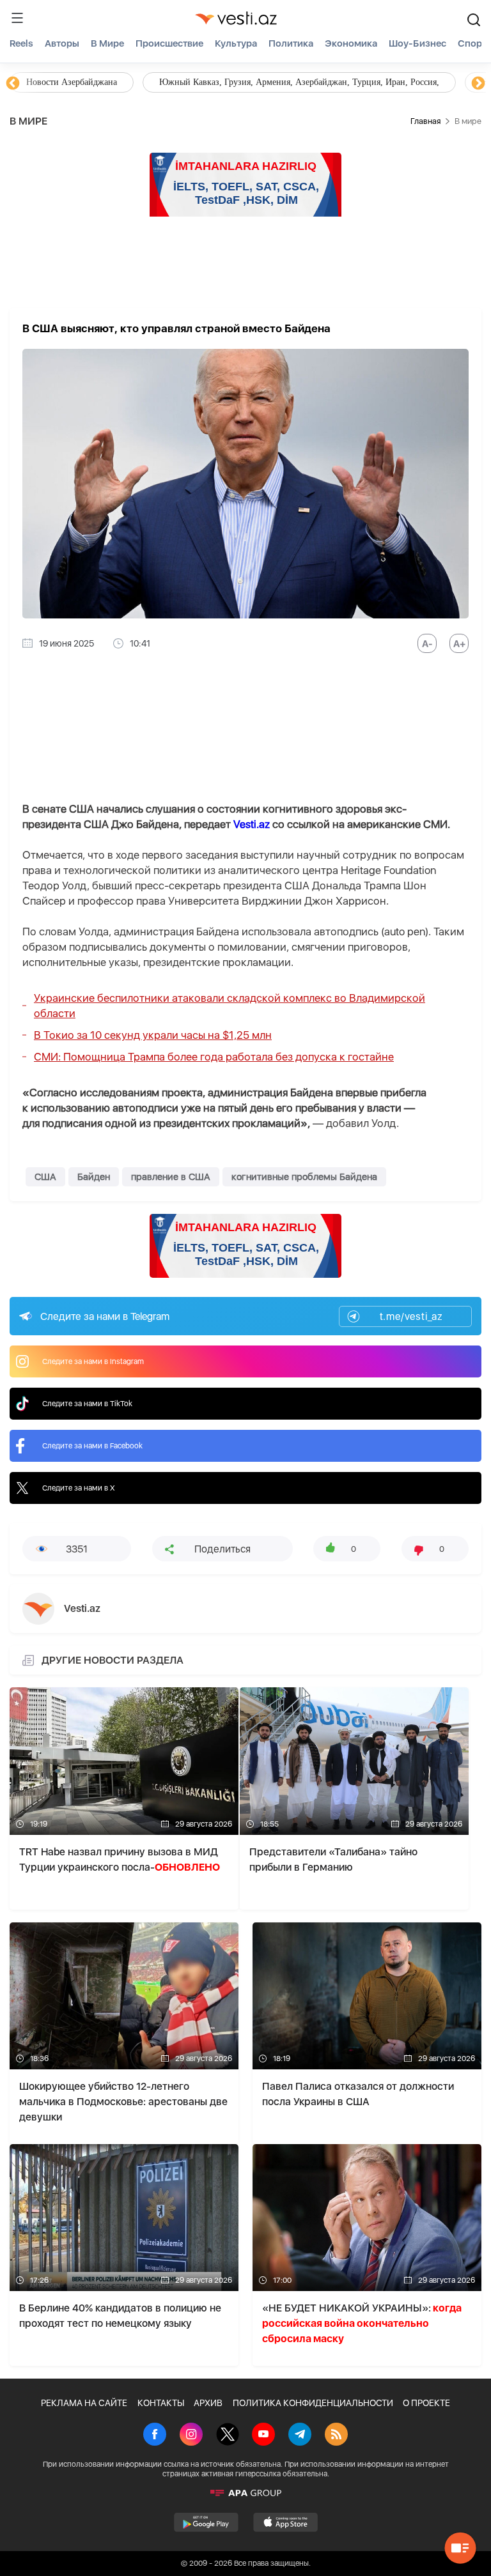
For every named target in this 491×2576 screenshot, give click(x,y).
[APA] (245, 2493)
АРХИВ (208, 2403)
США (45, 1177)
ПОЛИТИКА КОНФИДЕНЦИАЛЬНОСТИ (313, 2403)
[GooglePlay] (206, 2522)
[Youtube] (263, 2435)
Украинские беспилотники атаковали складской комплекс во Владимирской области (230, 1006)
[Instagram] (191, 2435)
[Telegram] (300, 2435)
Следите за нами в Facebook (92, 1446)
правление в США (171, 1177)
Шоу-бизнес (417, 43)
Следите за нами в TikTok (87, 1404)
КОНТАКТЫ (161, 2403)
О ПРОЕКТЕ (426, 2403)
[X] (228, 2435)
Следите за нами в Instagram (93, 1361)
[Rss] (336, 2435)
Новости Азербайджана (72, 82)
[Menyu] (17, 18)
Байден (94, 1177)
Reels (21, 43)
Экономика (351, 43)
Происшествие (169, 43)
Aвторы (62, 43)
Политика (291, 43)
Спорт (472, 43)
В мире (107, 43)
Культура (236, 43)
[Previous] (13, 84)
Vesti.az (252, 824)
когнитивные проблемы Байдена (304, 1177)
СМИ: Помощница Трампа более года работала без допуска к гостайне (214, 1057)
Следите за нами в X (79, 1488)
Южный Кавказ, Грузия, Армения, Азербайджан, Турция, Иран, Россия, (299, 82)
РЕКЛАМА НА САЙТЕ (84, 2403)
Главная (425, 121)
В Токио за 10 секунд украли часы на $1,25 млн (153, 1035)
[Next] (478, 84)
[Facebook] (155, 2435)
